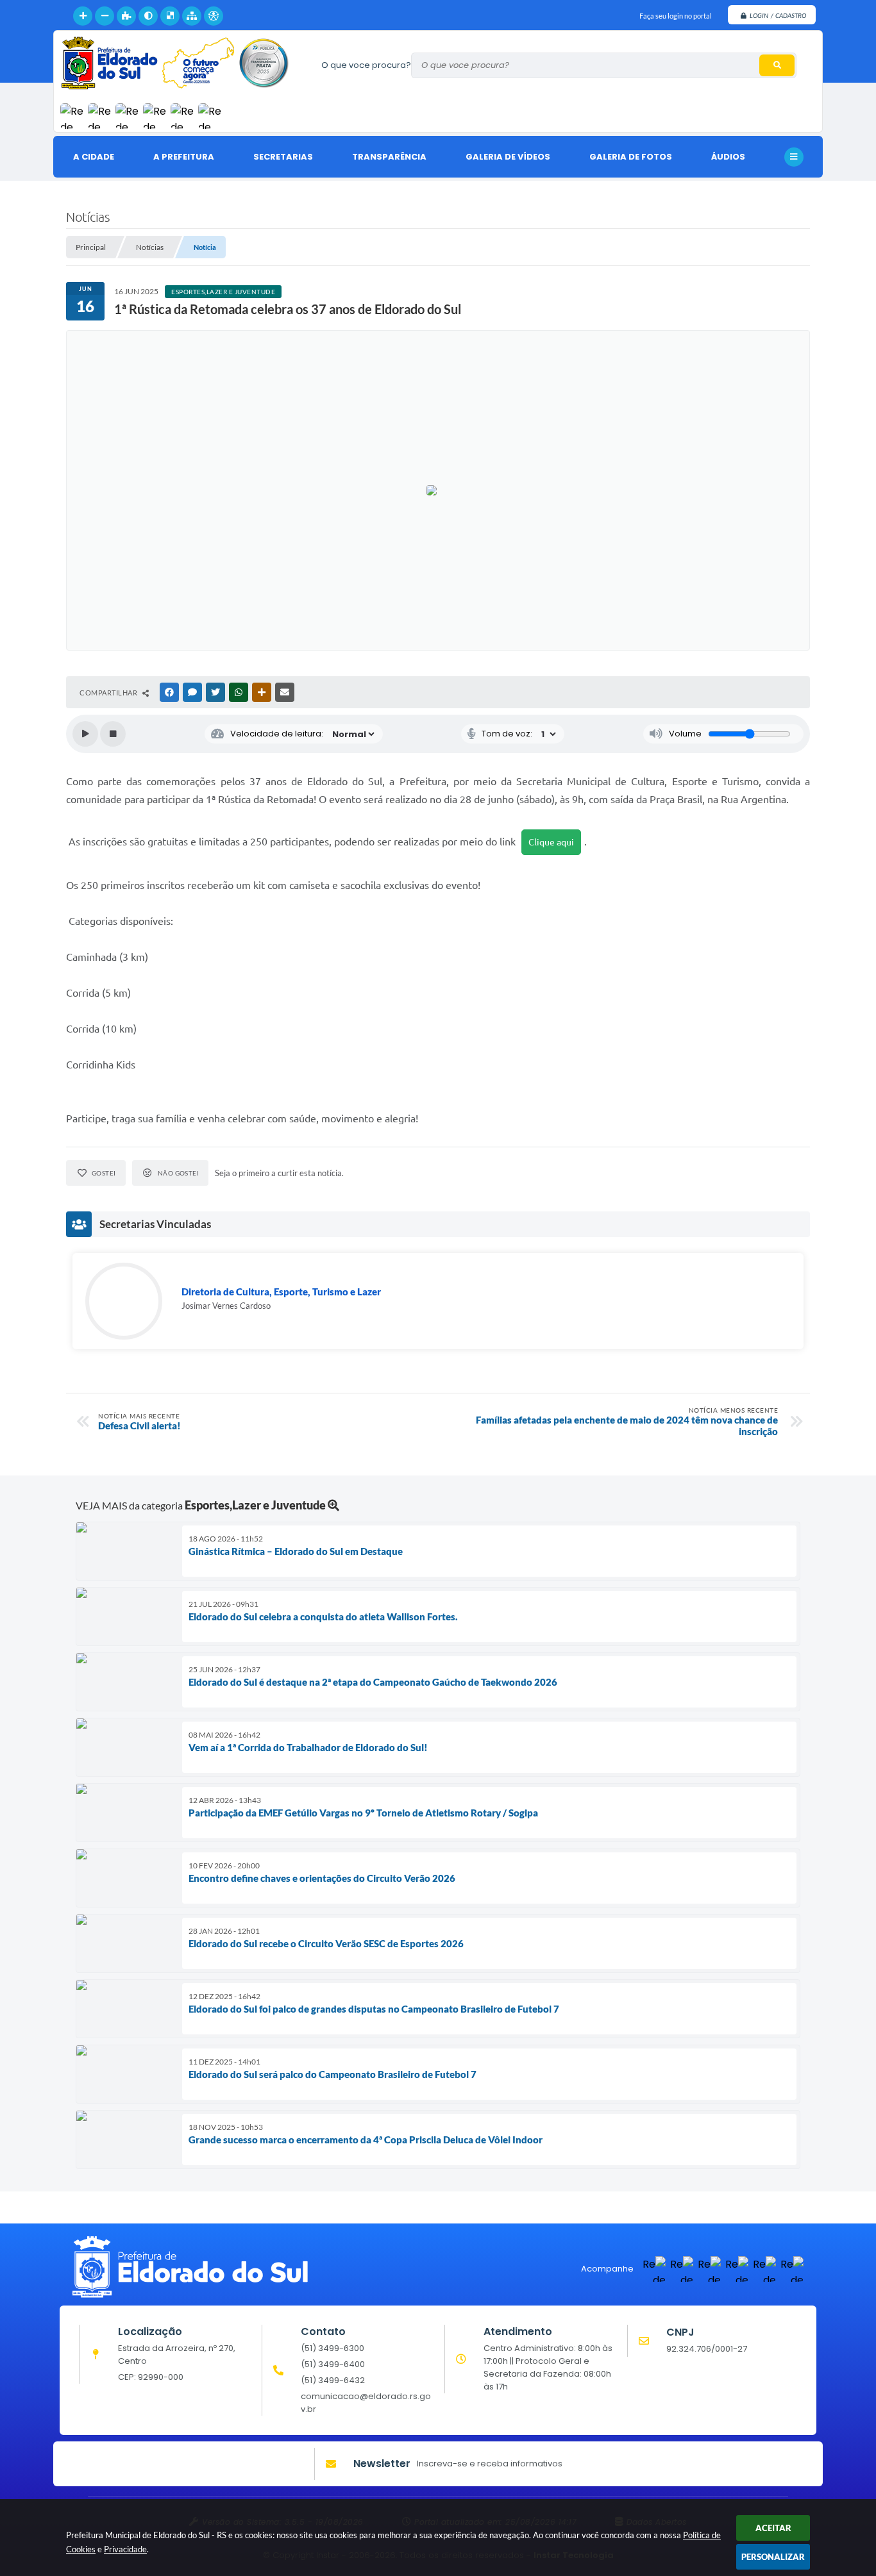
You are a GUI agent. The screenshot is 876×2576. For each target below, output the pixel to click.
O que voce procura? (366, 65)
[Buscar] (777, 65)
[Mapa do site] (192, 16)
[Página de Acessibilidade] (214, 16)
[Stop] (113, 734)
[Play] (85, 734)
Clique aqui (551, 842)
